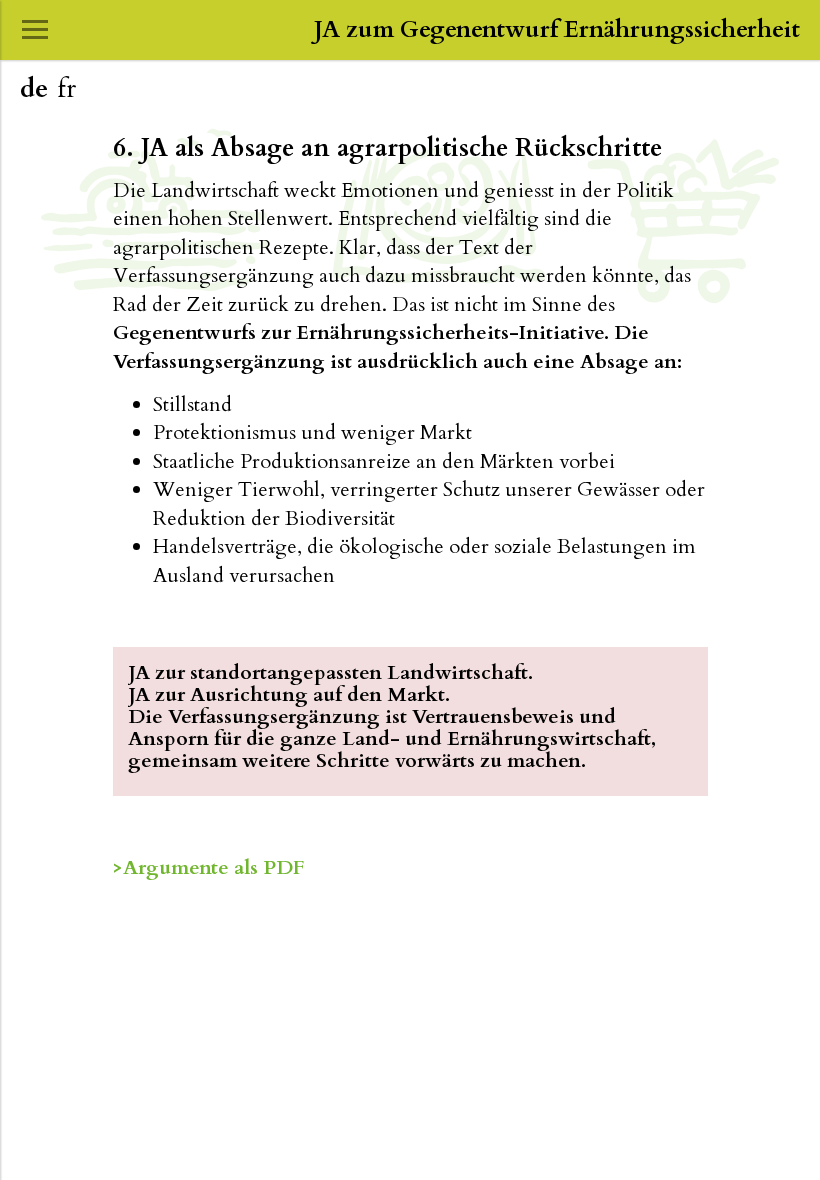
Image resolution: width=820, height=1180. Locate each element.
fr (67, 88)
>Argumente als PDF (209, 867)
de (34, 88)
